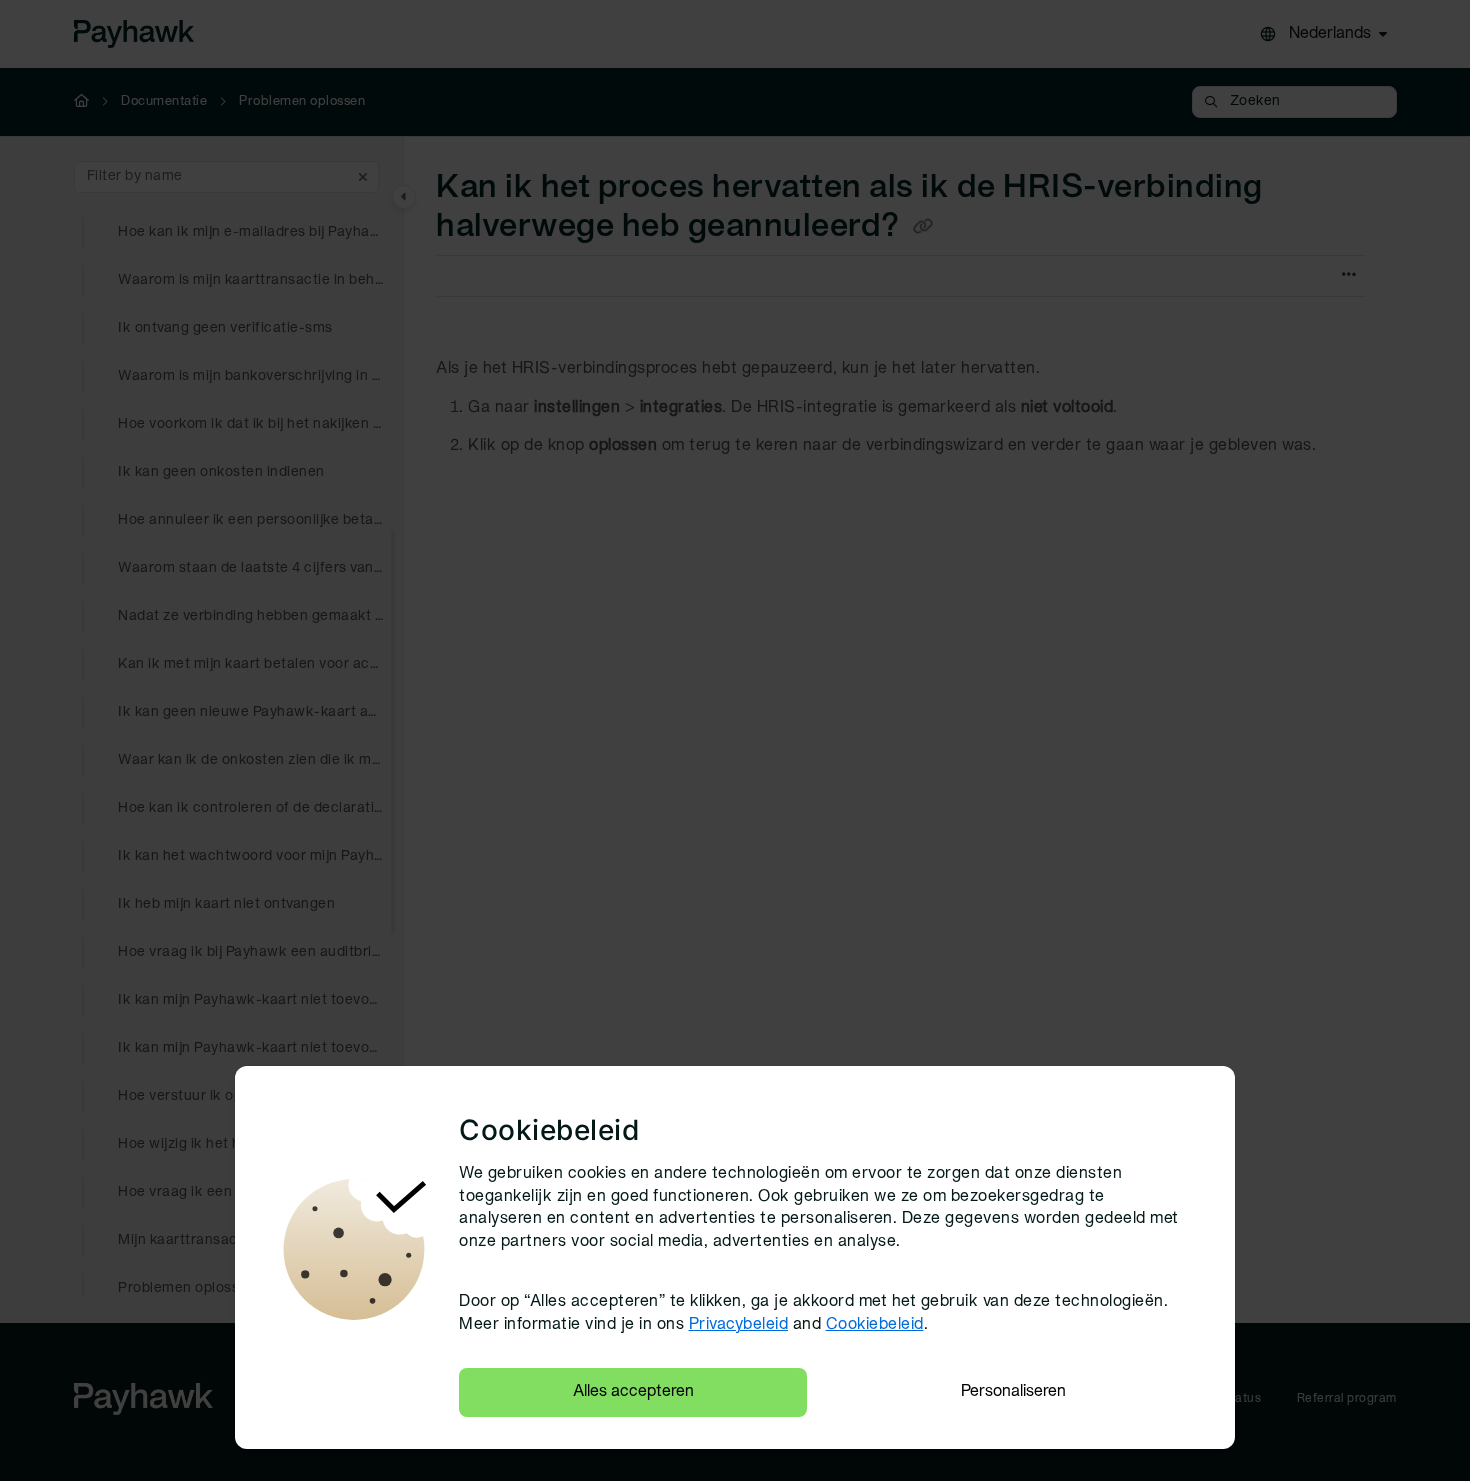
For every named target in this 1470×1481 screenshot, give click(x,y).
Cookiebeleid (875, 1325)
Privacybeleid (739, 1325)
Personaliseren (1013, 1392)
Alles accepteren (633, 1392)
